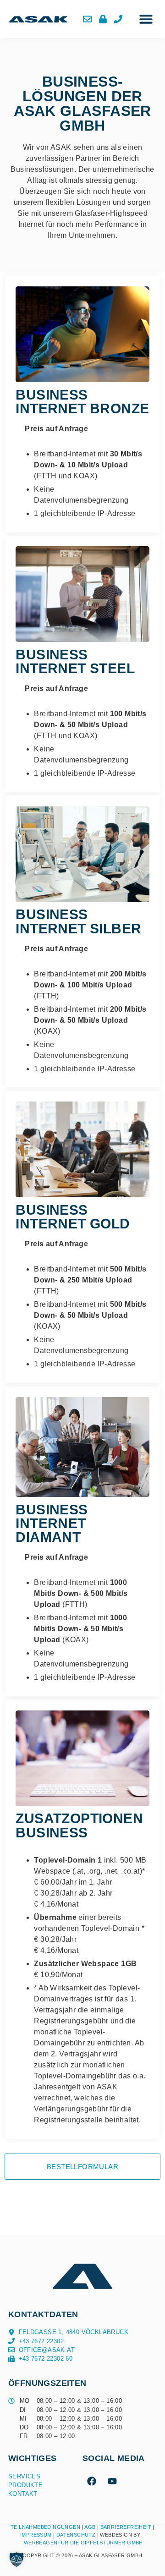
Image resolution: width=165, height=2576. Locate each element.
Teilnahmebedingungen (45, 2527)
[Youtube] (112, 2481)
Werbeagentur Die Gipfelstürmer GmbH (83, 2543)
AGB (90, 2527)
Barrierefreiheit (126, 2527)
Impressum (36, 2535)
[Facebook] (92, 2481)
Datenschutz (77, 2535)
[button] (146, 19)
